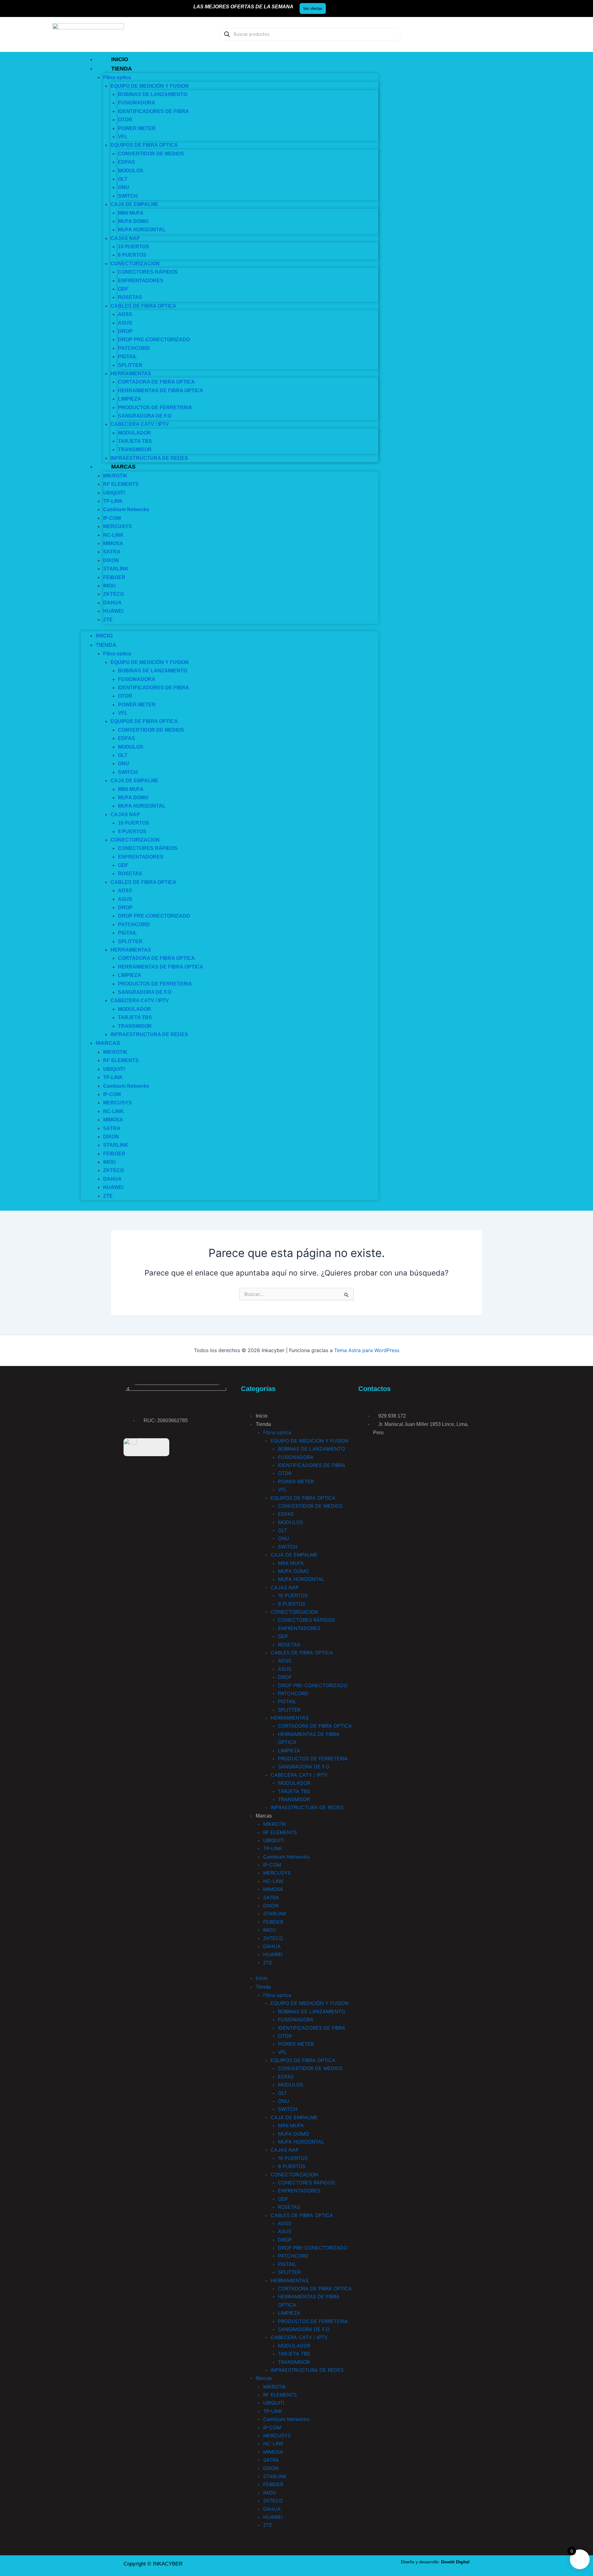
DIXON (271, 1906)
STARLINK (116, 569)
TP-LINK (113, 1077)
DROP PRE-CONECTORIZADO (154, 340)
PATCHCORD (293, 1693)
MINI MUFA (291, 1563)
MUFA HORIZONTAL (142, 230)
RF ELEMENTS (121, 484)
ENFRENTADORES (141, 281)
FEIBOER (273, 1922)
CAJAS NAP (285, 1587)
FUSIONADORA (137, 103)
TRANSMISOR (135, 450)
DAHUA (272, 1946)
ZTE (108, 620)
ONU (124, 187)
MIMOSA (113, 1120)
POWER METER (137, 128)
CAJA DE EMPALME (135, 204)
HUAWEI (113, 611)
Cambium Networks (126, 509)
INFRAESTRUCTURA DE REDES (149, 458)
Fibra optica (117, 77)
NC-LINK (273, 1881)
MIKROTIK (275, 1824)
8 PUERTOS (132, 255)
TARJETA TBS (135, 1017)
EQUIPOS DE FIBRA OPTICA (144, 145)
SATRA (112, 552)
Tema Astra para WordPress (367, 1350)
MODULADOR (294, 1783)
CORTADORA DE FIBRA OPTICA (156, 382)
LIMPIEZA (130, 399)
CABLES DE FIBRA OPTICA (143, 306)
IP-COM (272, 1865)
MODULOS (131, 171)
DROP (285, 1677)
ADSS (125, 314)
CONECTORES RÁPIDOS (148, 272)
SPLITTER (289, 1710)
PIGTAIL (128, 357)
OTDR (125, 120)
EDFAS (126, 162)
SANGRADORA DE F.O (304, 1767)
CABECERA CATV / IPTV (140, 424)
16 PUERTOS (134, 823)
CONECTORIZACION (294, 1612)
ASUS (285, 1669)
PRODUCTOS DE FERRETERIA (155, 408)
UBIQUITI (274, 1840)
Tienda (122, 69)
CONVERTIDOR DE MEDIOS (151, 154)
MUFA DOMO (293, 1571)
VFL (282, 1490)
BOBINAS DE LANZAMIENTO (153, 671)
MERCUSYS (118, 526)
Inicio (120, 59)
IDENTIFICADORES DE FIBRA (154, 111)
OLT (282, 1530)
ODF (283, 1636)
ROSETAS (130, 297)
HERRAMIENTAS (290, 1718)
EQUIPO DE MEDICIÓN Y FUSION (309, 1441)
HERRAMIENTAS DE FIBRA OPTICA (161, 391)
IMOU (270, 1930)
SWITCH (288, 1547)
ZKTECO (114, 594)
